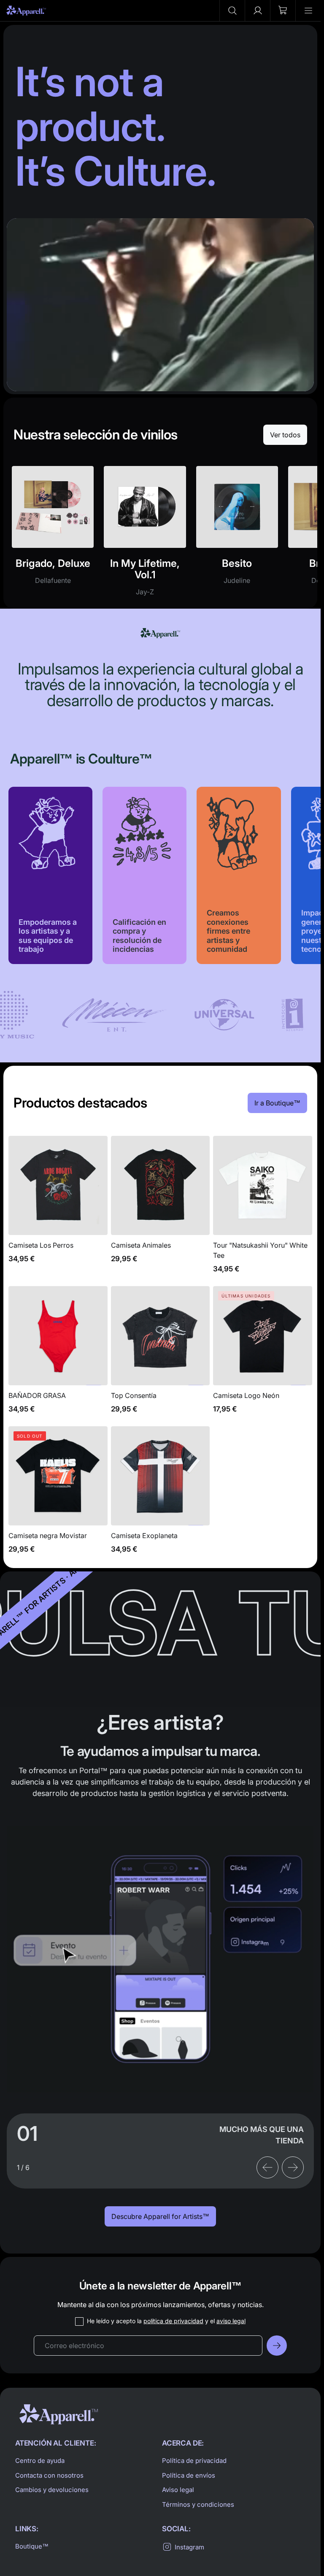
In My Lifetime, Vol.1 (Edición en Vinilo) (145, 536)
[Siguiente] (293, 2167)
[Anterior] (267, 2167)
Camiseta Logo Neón (263, 1354)
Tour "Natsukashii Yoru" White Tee (263, 1209)
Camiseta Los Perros (58, 1209)
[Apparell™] (26, 11)
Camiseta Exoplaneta (161, 1495)
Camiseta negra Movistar (58, 1495)
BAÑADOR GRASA (58, 1354)
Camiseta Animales (161, 1209)
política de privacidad (173, 2321)
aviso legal (231, 2321)
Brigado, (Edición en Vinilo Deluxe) (53, 536)
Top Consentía (161, 1354)
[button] (232, 11)
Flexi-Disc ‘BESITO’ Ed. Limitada (237, 536)
